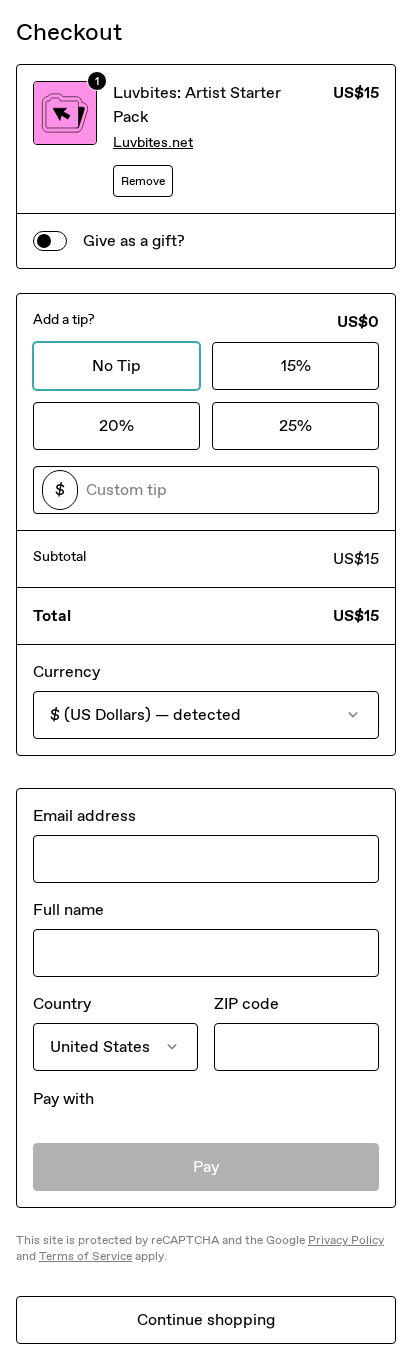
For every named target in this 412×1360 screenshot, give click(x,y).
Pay (206, 1166)
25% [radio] (295, 425)
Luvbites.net (153, 142)
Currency (66, 671)
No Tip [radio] (116, 365)
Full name (68, 909)
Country (62, 1003)
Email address (84, 815)
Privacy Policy (346, 1240)
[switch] (50, 241)
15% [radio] (296, 365)
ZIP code (246, 1003)
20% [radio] (116, 425)
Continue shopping (206, 1319)
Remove (143, 181)
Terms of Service (85, 1256)
